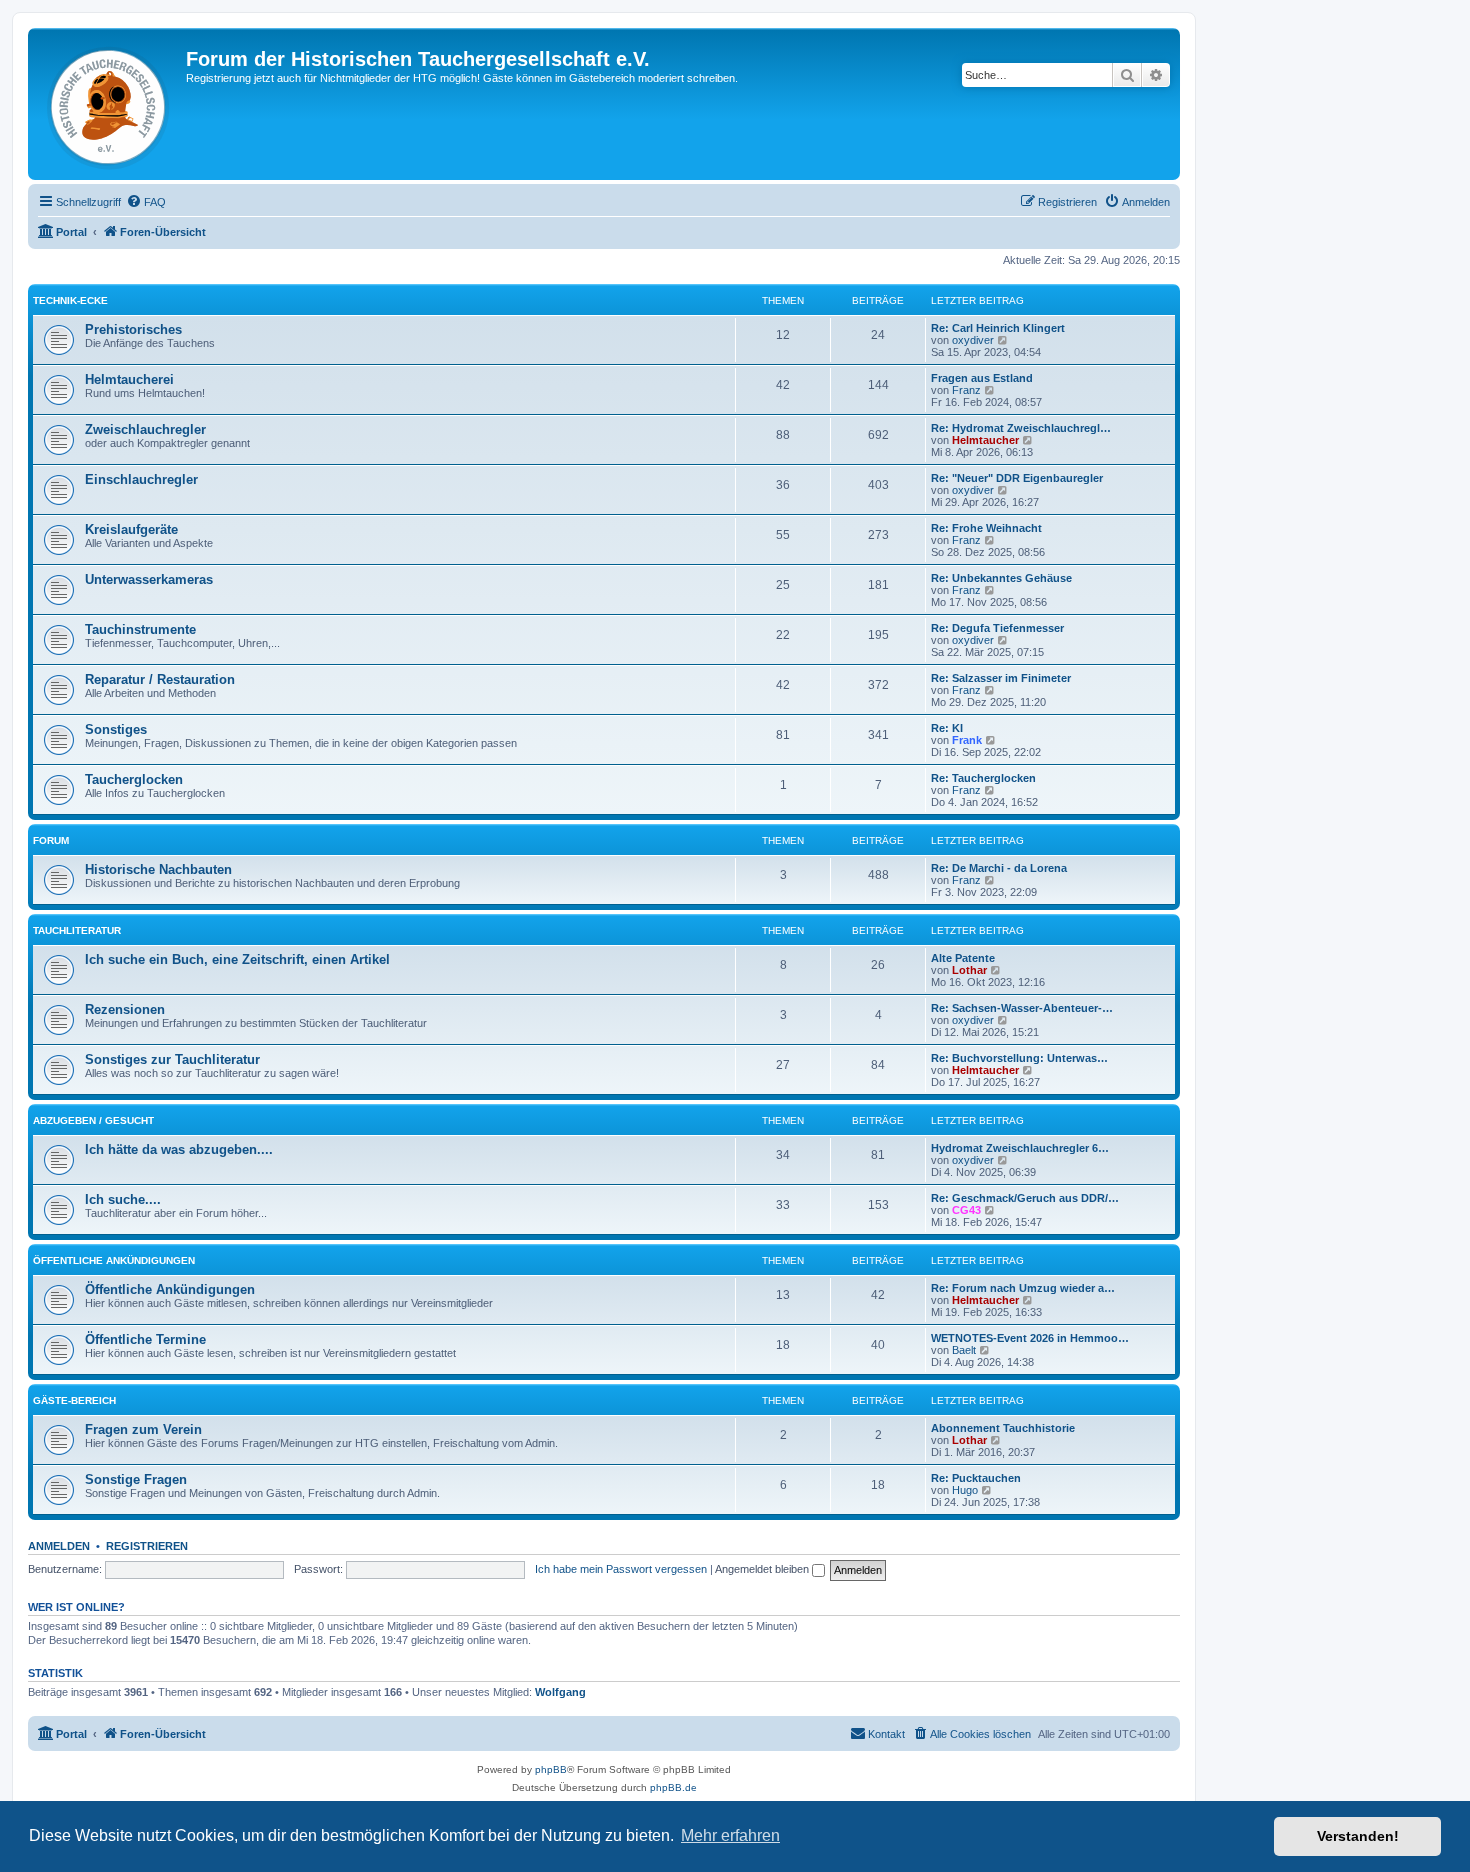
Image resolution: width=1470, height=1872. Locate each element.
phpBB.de (673, 1787)
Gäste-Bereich (74, 1400)
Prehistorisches (133, 329)
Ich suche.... (123, 1199)
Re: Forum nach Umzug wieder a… (1023, 1288)
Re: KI (947, 728)
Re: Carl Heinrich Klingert (998, 328)
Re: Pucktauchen (976, 1478)
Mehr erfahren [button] (730, 1835)
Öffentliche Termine (145, 1339)
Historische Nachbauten (158, 869)
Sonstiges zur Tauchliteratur (172, 1059)
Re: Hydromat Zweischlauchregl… (1021, 428)
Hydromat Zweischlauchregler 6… (1020, 1148)
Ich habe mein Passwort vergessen (621, 1569)
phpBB (551, 1769)
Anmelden (59, 1546)
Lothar (969, 970)
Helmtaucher (985, 440)
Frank (967, 740)
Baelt (964, 1350)
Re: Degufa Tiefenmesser (997, 628)
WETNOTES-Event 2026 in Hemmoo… (1030, 1338)
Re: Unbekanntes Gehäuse (1001, 578)
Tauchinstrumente (140, 629)
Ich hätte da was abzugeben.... (179, 1149)
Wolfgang (560, 1692)
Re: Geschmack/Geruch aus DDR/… (1025, 1198)
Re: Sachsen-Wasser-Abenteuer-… (1022, 1008)
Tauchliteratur (77, 930)
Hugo (965, 1490)
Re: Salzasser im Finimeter (1001, 678)
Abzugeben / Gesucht (93, 1120)
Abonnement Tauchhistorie (1003, 1428)
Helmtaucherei (129, 379)
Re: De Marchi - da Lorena (999, 868)
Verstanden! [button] (1358, 1836)
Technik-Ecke (70, 300)
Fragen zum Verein (143, 1429)
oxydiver (973, 340)
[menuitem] (146, 202)
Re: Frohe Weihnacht (986, 528)
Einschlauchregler (141, 479)
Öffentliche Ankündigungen (114, 1260)
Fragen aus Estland (982, 378)
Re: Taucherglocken (983, 778)
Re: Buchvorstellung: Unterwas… (1019, 1058)
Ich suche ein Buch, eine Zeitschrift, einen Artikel (237, 959)
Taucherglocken (134, 779)
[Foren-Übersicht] (109, 104)
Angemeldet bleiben (763, 1569)
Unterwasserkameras (149, 579)
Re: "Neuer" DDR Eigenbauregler (1017, 478)
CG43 (966, 1210)
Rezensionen (125, 1009)
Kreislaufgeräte (131, 529)
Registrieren (147, 1546)
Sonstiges (116, 729)
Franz (966, 390)
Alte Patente (963, 958)
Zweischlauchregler (145, 429)
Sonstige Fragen (136, 1479)
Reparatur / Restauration (160, 679)
